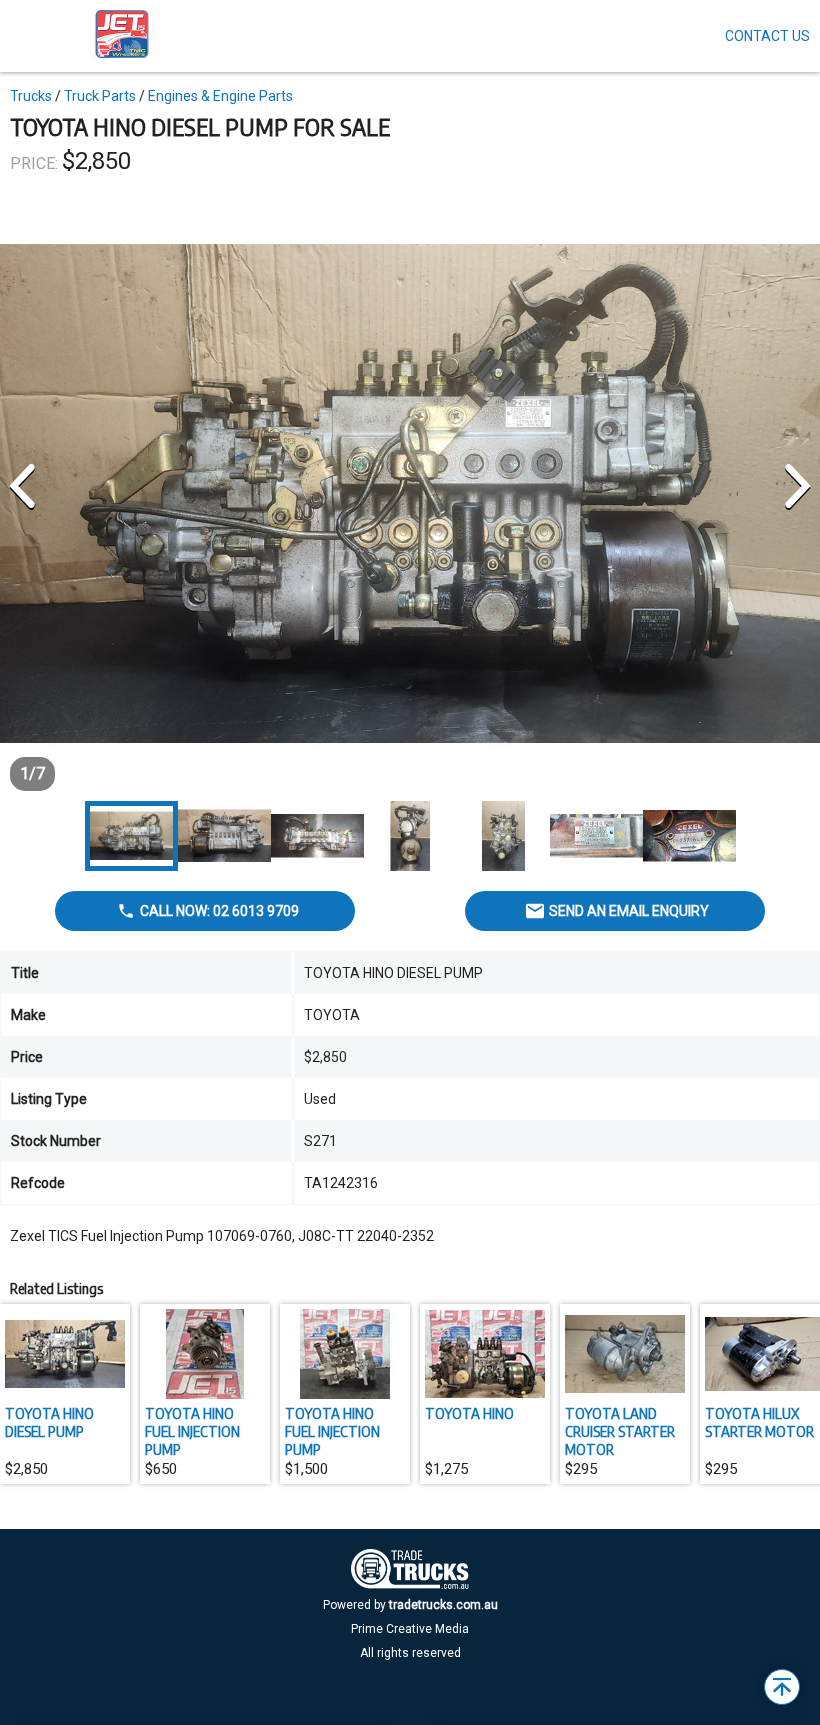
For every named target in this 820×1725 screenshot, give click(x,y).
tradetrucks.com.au (443, 1605)
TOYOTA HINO (469, 1413)
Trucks (31, 96)
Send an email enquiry (629, 911)
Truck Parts (100, 96)
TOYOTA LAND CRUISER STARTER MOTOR (620, 1431)
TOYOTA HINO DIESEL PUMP (49, 1422)
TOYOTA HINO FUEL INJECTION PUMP (192, 1431)
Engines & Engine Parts (220, 96)
